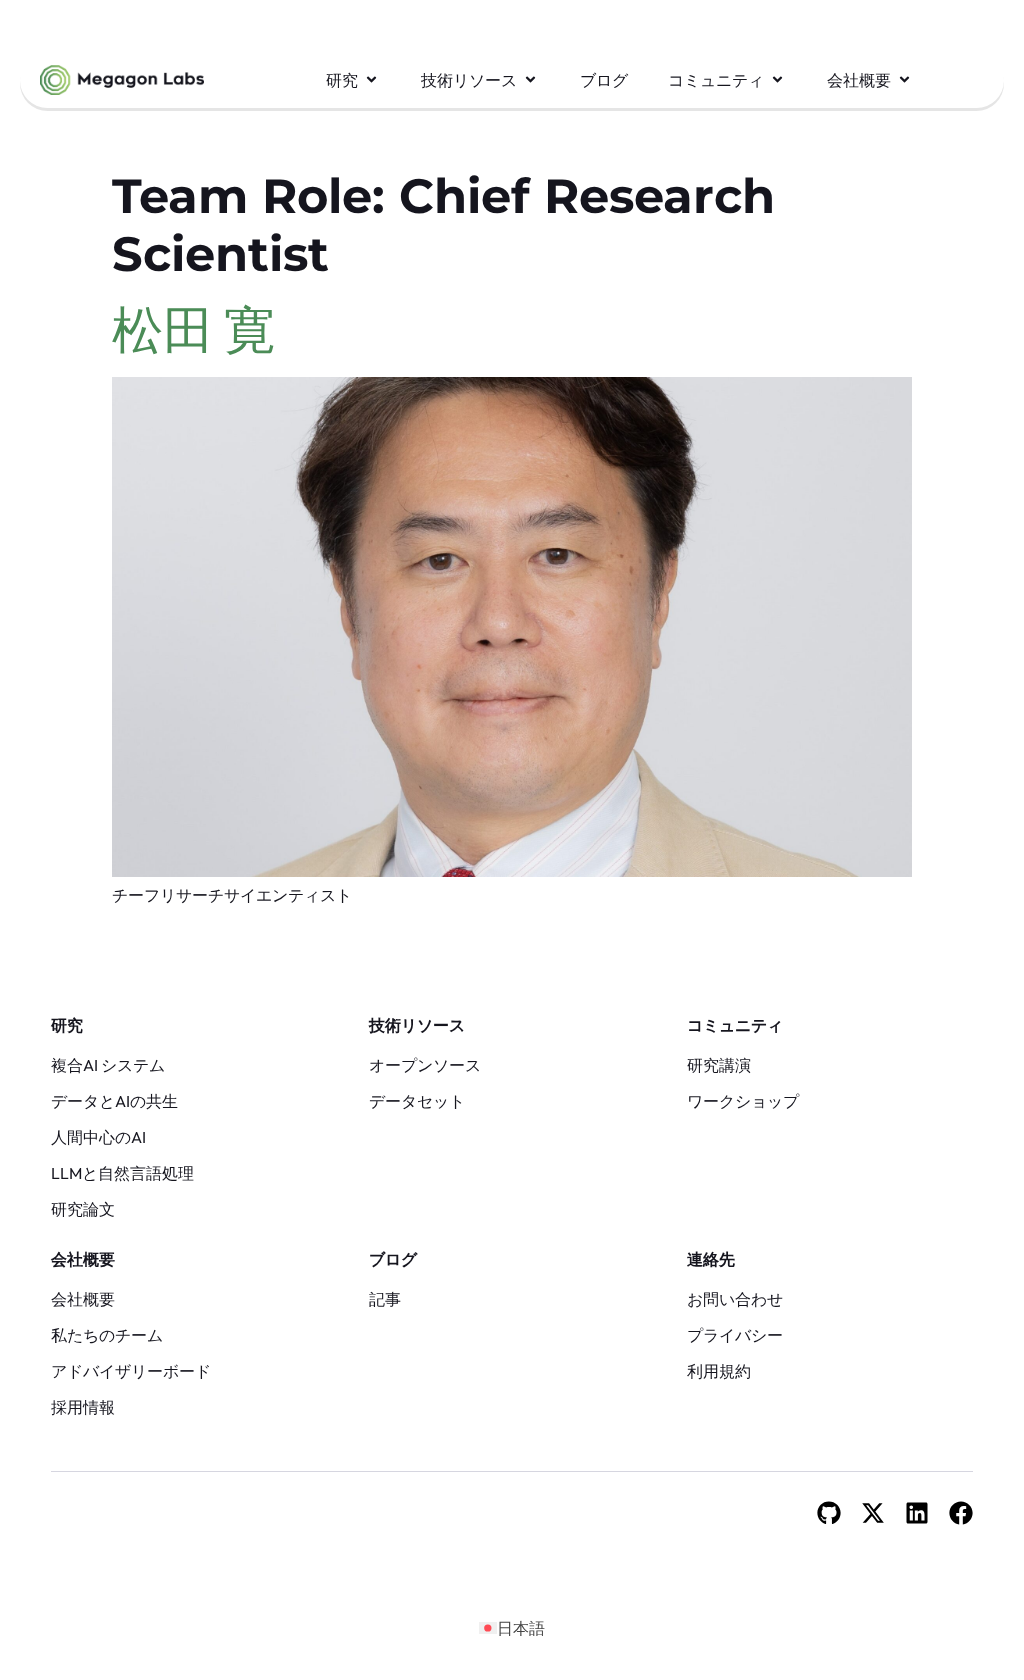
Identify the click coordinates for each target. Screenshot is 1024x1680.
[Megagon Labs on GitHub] (829, 1513)
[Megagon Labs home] (122, 80)
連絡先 (711, 1259)
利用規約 (719, 1371)
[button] (353, 80)
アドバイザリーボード (131, 1371)
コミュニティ (735, 1025)
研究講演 (719, 1065)
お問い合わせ (735, 1299)
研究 (67, 1025)
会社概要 (83, 1259)
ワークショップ (743, 1101)
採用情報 (83, 1407)
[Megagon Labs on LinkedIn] (917, 1513)
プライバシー (735, 1335)
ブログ (393, 1259)
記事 (385, 1299)
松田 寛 (193, 329)
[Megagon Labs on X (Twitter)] (873, 1513)
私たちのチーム (107, 1335)
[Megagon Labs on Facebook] (961, 1513)
